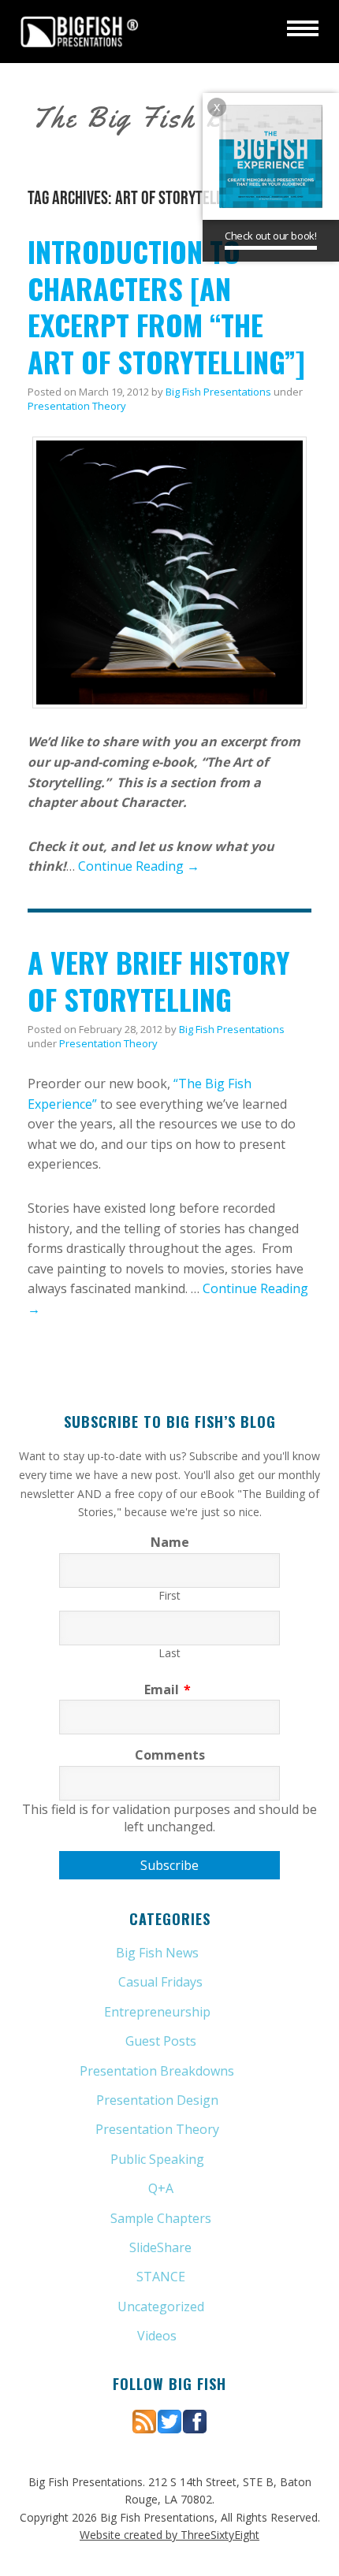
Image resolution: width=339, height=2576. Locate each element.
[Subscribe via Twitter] (169, 2420)
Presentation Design (157, 2100)
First (169, 1595)
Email (168, 1689)
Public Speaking (157, 2159)
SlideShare (160, 2247)
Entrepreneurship (157, 2012)
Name (170, 1542)
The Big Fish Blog (149, 117)
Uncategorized (161, 2307)
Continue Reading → (139, 866)
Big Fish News (157, 1953)
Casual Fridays (160, 1982)
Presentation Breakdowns (157, 2071)
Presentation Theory (77, 406)
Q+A (161, 2188)
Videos (157, 2336)
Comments (170, 1755)
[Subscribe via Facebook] (195, 2420)
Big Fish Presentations (80, 32)
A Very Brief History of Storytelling (159, 980)
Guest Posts (161, 2041)
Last (169, 1653)
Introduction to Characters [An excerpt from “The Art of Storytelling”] (166, 306)
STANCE (161, 2277)
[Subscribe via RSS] (144, 2420)
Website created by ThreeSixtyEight (169, 2535)
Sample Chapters (161, 2218)
